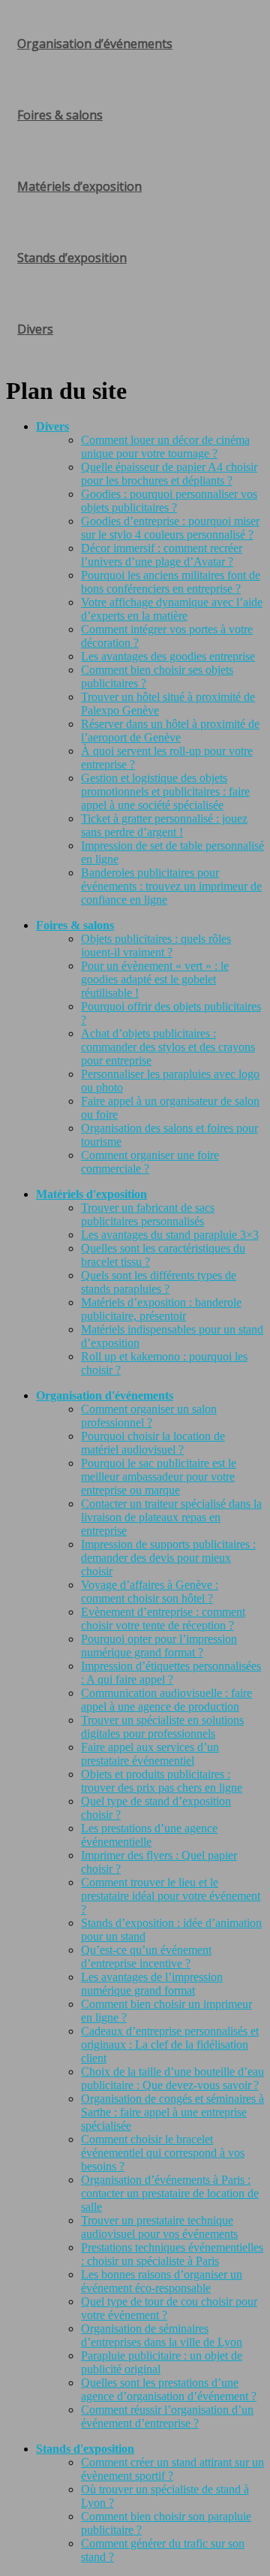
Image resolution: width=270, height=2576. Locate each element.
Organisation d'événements (105, 1395)
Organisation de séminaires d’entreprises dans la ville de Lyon (162, 2335)
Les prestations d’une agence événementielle (149, 1835)
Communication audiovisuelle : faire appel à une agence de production (166, 1700)
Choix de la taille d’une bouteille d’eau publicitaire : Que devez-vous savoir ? (172, 2078)
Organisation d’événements (95, 44)
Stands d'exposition (85, 2449)
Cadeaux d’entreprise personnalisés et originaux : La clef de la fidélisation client (170, 2044)
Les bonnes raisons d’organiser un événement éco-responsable (162, 2281)
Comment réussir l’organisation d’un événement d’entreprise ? (167, 2416)
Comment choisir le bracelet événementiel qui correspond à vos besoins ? (163, 2153)
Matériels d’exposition (79, 186)
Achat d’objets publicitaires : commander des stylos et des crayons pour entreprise (168, 1047)
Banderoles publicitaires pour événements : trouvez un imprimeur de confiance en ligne (171, 886)
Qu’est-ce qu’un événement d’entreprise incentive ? (146, 1957)
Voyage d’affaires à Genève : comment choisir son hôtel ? (150, 1592)
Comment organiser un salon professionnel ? (149, 1416)
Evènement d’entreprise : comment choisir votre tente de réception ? (163, 1619)
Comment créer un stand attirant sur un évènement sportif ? (172, 2469)
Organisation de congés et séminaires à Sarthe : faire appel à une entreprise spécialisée (172, 2112)
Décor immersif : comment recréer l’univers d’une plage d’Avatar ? (162, 555)
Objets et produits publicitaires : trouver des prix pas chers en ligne (162, 1781)
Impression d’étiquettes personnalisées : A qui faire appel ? (171, 1673)
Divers (35, 329)
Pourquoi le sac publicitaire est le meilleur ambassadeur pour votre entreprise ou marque (159, 1477)
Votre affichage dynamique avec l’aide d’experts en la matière (172, 609)
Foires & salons (60, 115)
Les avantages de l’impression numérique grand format (152, 1984)
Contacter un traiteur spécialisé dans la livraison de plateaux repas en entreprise (171, 1517)
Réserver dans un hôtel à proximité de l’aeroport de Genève (170, 731)
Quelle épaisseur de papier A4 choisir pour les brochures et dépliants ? (169, 474)
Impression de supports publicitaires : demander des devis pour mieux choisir (168, 1558)
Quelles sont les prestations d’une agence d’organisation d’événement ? (169, 2389)
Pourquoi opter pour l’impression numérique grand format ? (159, 1646)
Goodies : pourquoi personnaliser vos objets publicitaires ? (169, 501)
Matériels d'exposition (91, 1194)
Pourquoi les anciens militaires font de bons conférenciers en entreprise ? (171, 582)
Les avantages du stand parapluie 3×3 (170, 1235)
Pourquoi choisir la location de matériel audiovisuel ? (153, 1443)
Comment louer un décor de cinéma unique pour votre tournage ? (165, 447)
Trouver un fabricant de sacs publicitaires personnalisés (148, 1214)
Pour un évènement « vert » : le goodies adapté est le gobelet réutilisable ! (155, 979)
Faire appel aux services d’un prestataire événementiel (150, 1754)
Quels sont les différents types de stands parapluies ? (159, 1282)
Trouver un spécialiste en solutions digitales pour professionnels (162, 1727)
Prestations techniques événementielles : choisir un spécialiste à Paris (172, 2254)
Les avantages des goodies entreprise (168, 656)
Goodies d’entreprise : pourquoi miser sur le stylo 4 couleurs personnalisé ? (170, 528)
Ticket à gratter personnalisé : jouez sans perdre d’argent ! (164, 825)
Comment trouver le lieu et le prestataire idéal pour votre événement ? (171, 1896)
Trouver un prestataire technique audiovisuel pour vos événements (159, 2227)
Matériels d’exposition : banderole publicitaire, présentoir (161, 1309)
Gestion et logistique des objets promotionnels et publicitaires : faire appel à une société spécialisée (165, 791)
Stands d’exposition (72, 258)
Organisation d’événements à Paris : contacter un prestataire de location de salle (170, 2193)
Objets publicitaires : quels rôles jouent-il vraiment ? (156, 945)
